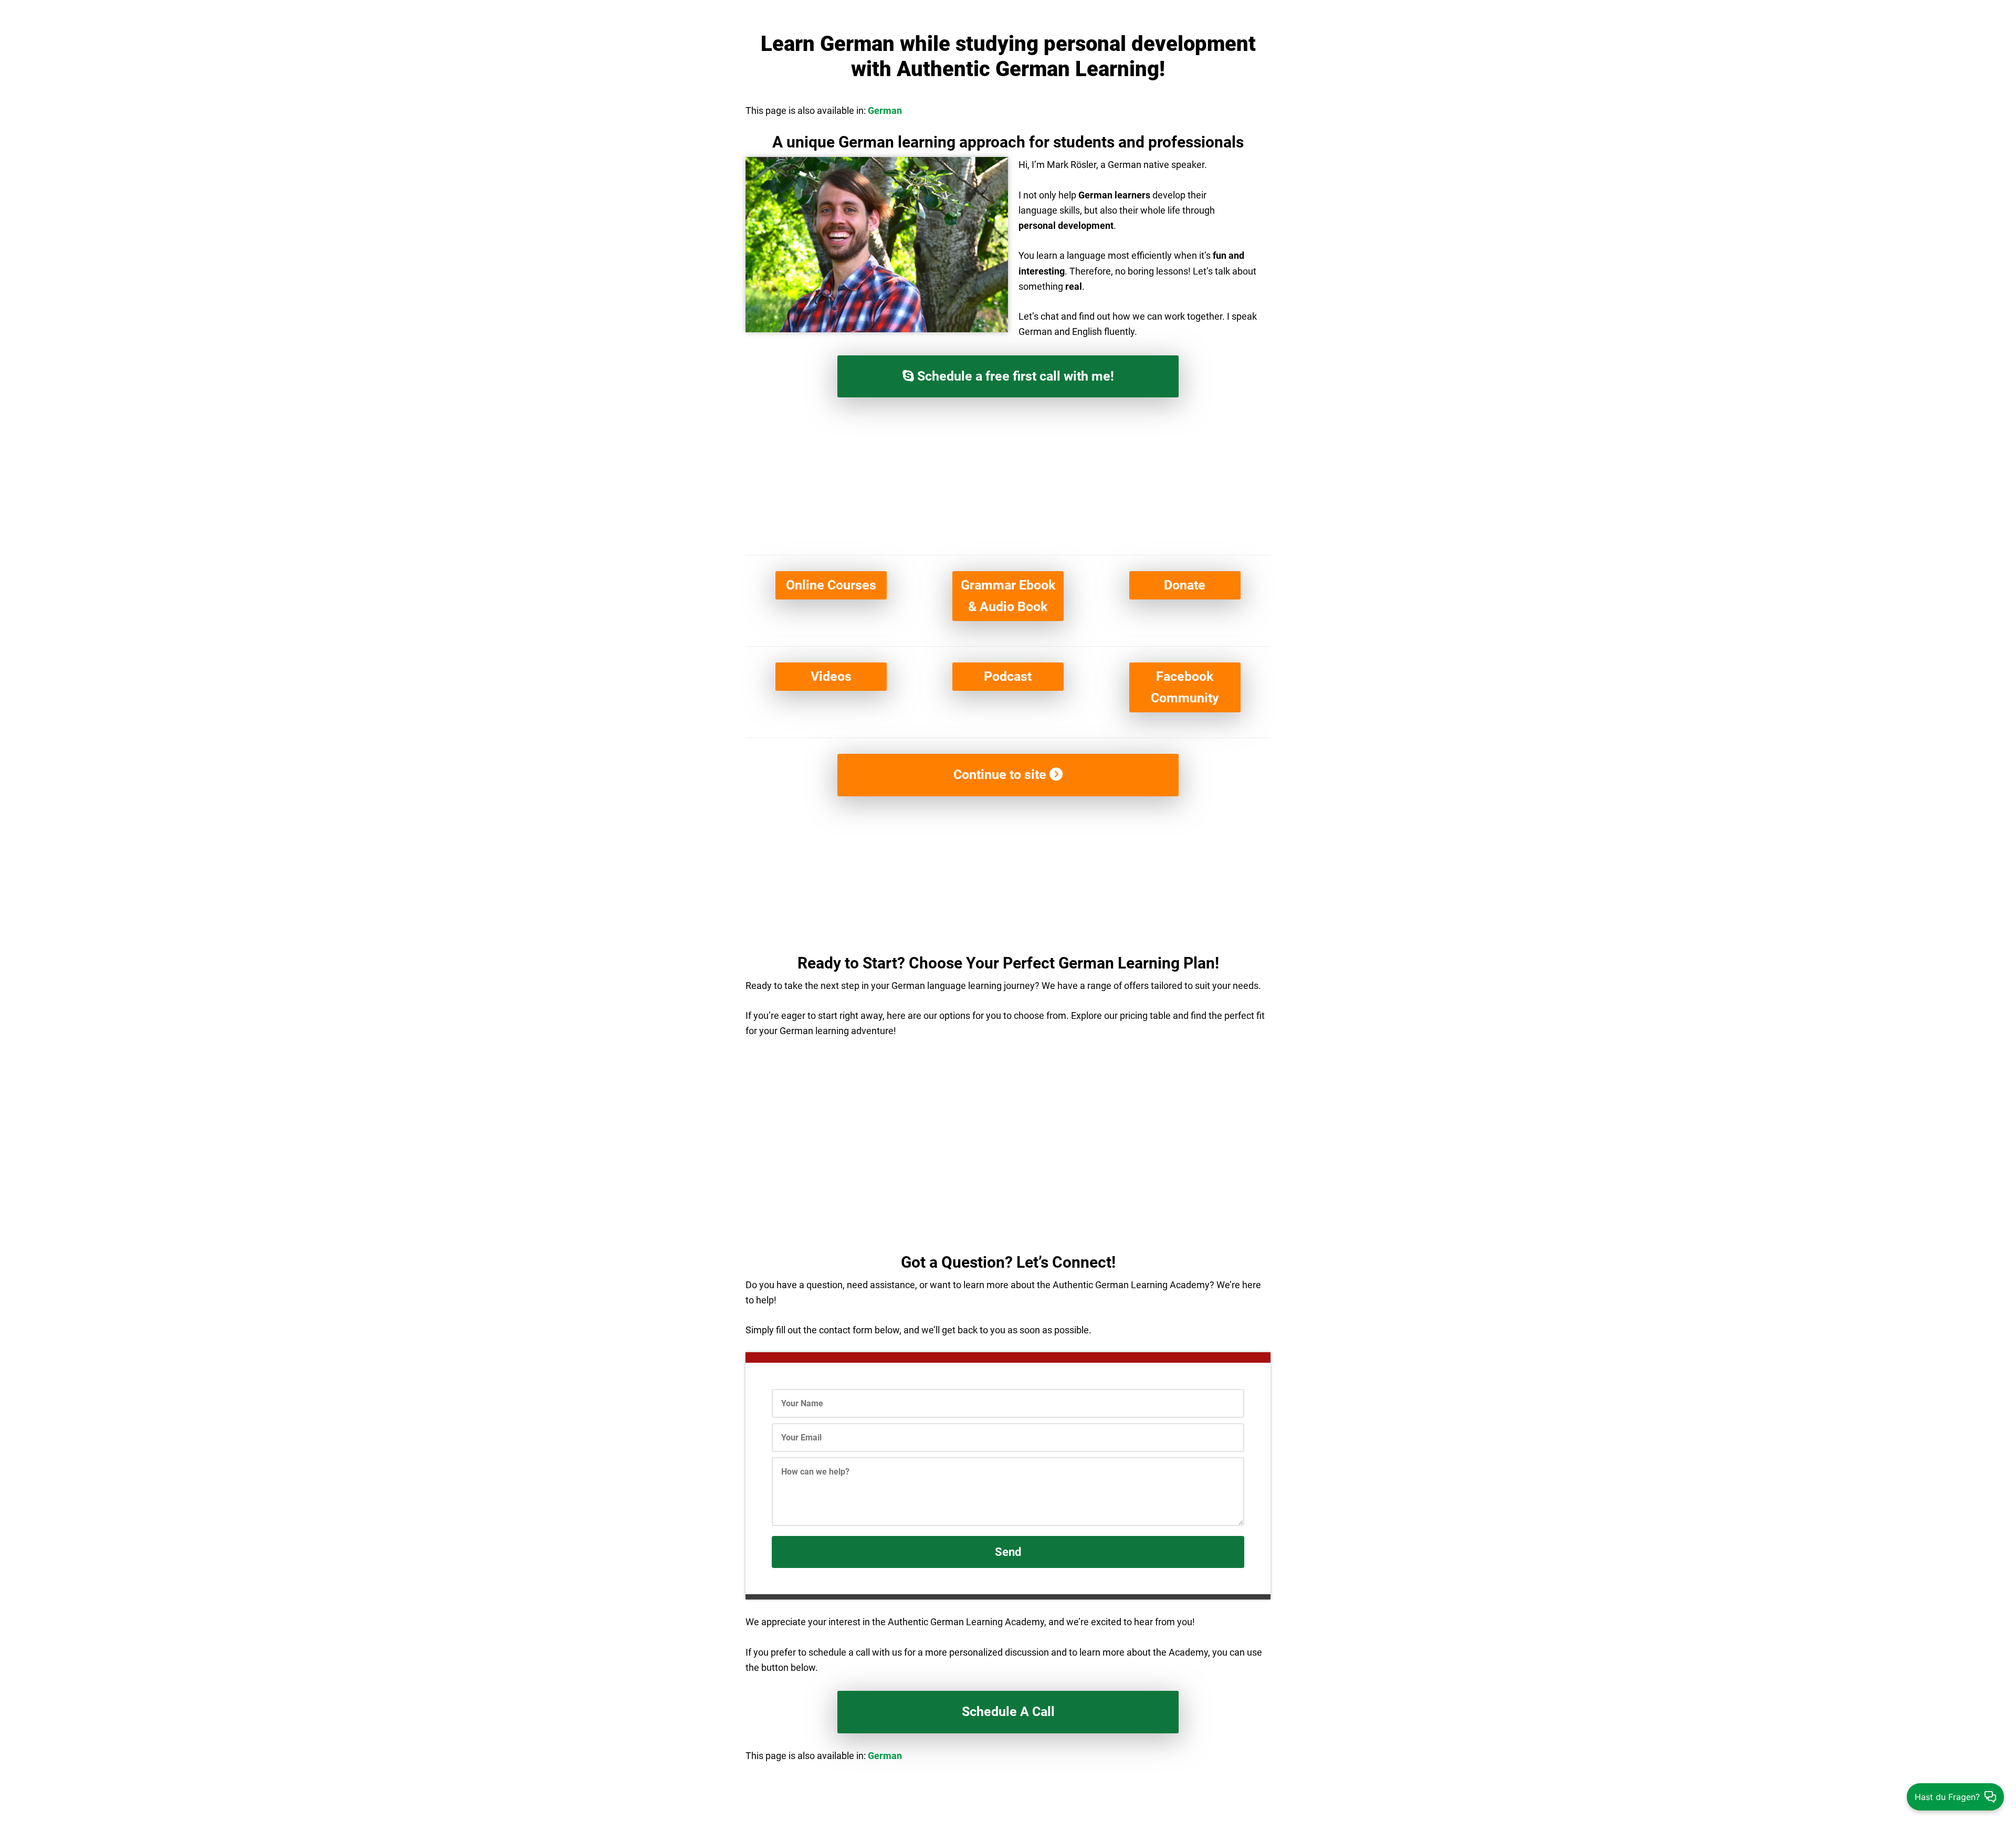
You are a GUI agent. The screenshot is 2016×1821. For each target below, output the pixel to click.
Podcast (1008, 676)
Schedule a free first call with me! (1014, 376)
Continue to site (1001, 775)
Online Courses (831, 585)
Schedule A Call (1008, 1712)
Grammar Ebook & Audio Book (1008, 596)
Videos (831, 676)
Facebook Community (1185, 687)
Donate (1185, 585)
